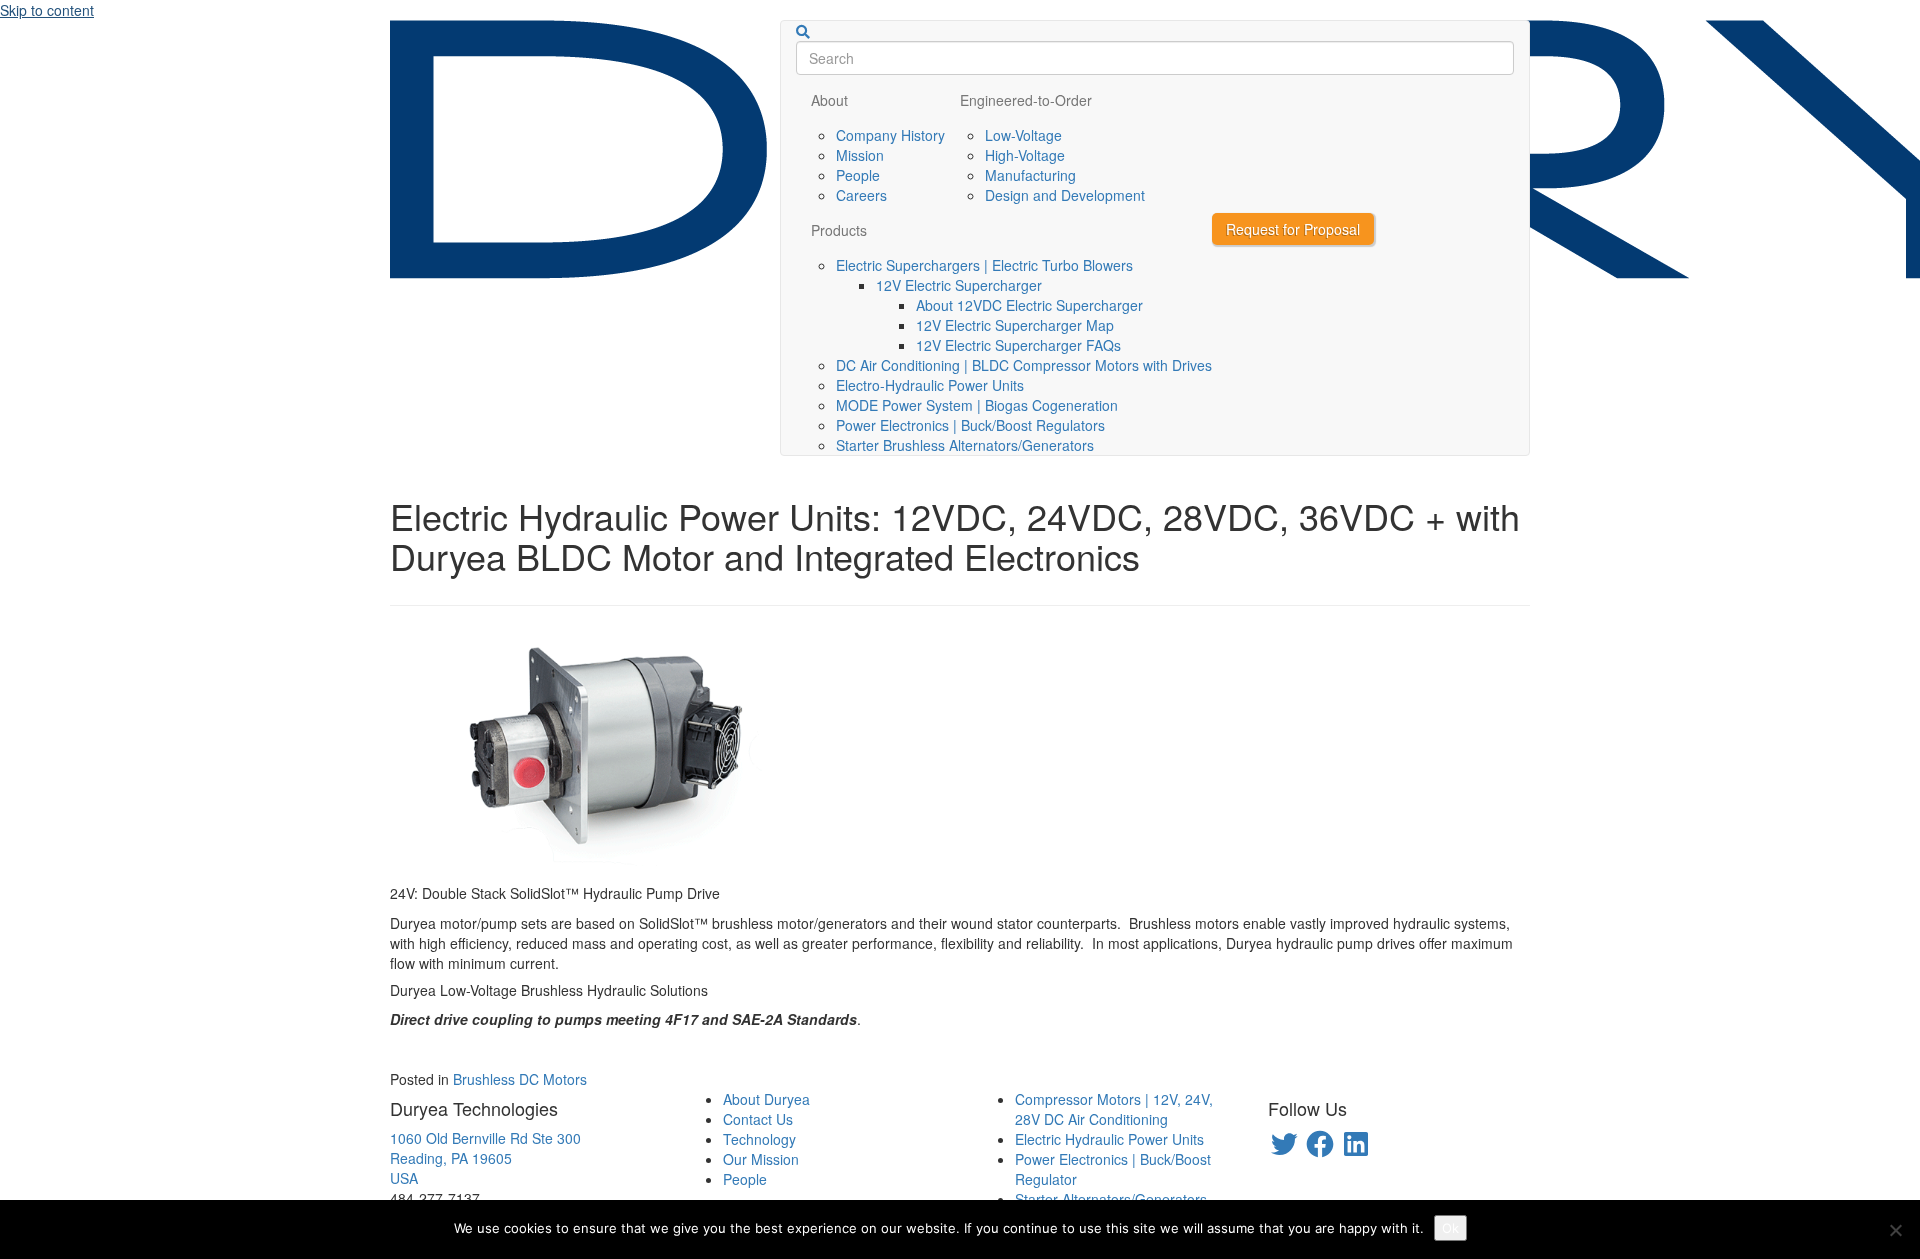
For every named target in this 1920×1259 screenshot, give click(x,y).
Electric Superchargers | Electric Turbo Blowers (984, 265)
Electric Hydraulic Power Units (1109, 1139)
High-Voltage (1025, 155)
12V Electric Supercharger (959, 285)
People (858, 175)
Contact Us (758, 1119)
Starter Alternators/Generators (1111, 1199)
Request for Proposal (1293, 229)
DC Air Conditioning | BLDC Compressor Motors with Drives (1024, 365)
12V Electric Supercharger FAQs (1018, 345)
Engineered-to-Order (1026, 100)
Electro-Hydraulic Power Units (930, 385)
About (829, 100)
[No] (1895, 1230)
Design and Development (1065, 195)
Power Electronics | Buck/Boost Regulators (970, 425)
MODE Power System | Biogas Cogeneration (977, 405)
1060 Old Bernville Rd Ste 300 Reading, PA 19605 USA (485, 1158)
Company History (890, 135)
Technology (759, 1139)
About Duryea (766, 1099)
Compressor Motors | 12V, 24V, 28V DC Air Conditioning (1114, 1109)
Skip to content (47, 10)
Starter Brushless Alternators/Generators (965, 445)
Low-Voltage (1023, 135)
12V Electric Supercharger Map (1015, 325)
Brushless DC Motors (520, 1079)
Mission (860, 155)
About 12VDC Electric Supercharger (1029, 305)
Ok (1450, 1228)
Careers (861, 195)
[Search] (803, 32)
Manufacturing (1030, 175)
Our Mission (761, 1159)
